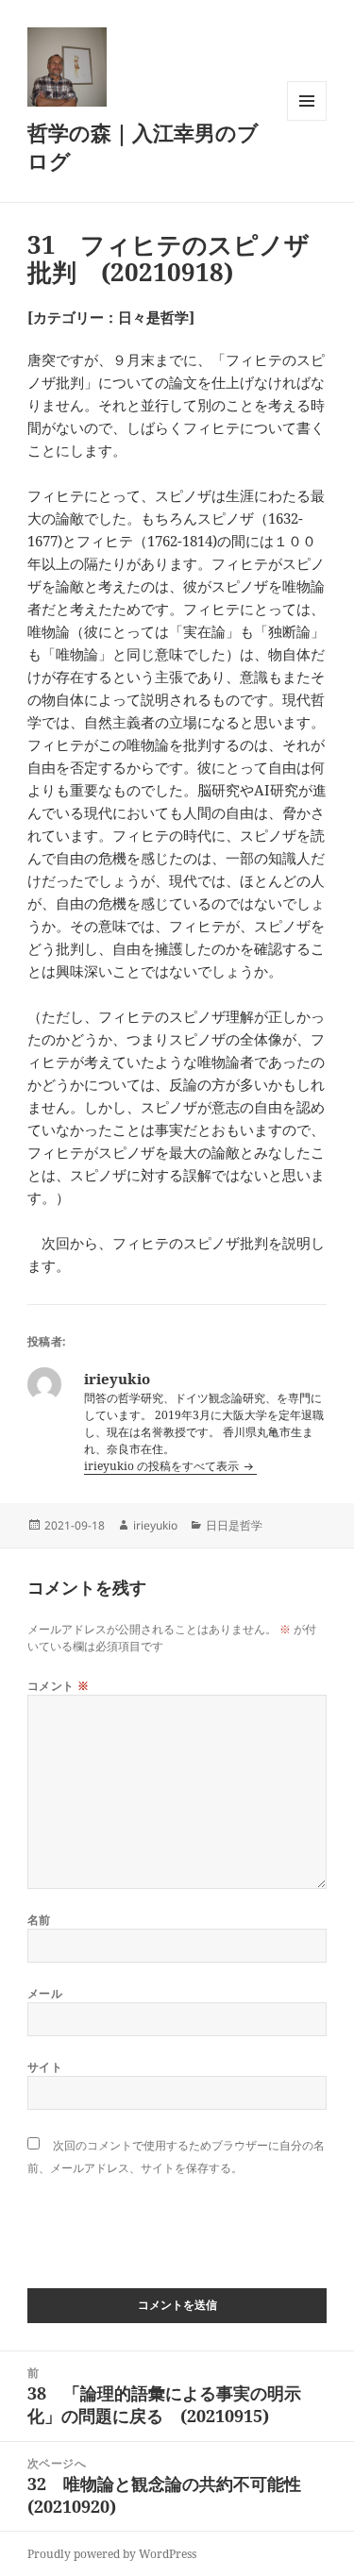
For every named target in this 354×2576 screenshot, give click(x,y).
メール (45, 1993)
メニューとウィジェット (307, 120)
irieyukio (155, 1525)
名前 (39, 1920)
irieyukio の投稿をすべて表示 (163, 1466)
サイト (45, 2067)
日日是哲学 (234, 1525)
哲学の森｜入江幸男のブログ (143, 146)
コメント (59, 1686)
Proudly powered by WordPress (112, 2554)
